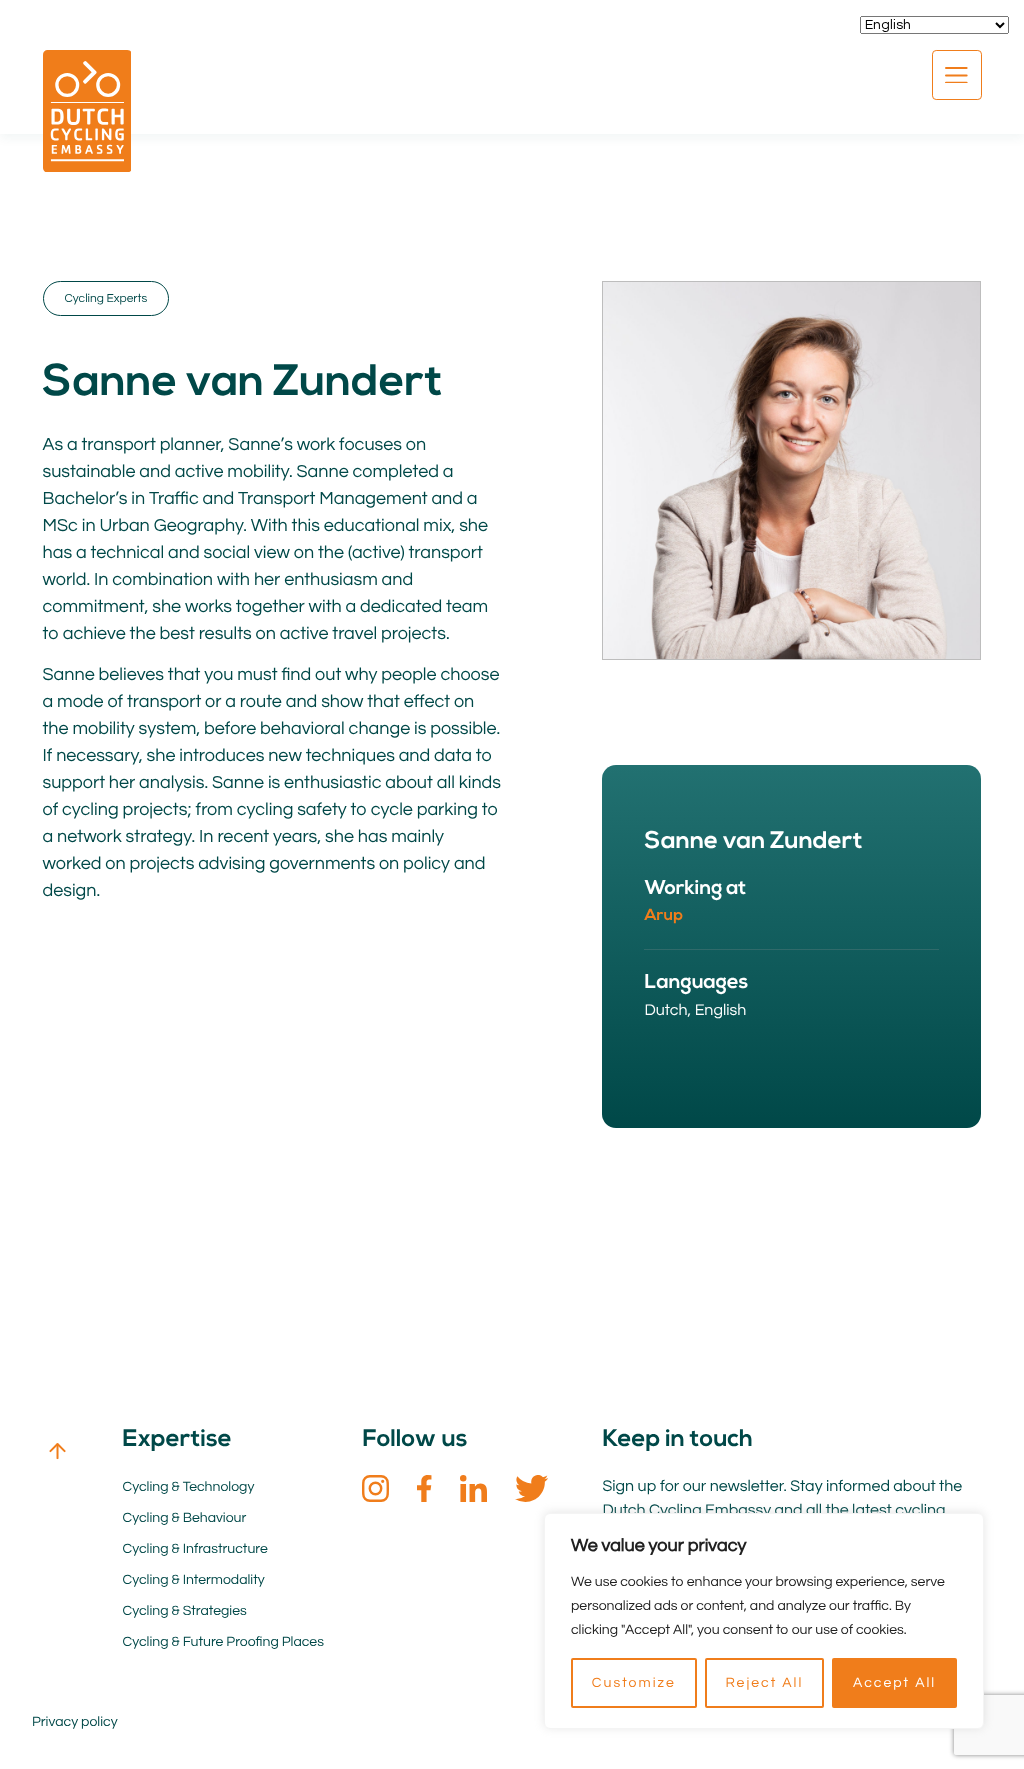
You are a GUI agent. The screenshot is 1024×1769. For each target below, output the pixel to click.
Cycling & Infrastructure (194, 1549)
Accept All (894, 1683)
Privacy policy (75, 1722)
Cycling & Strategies (184, 1611)
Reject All (764, 1683)
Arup (663, 916)
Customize (634, 1683)
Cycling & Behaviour (184, 1518)
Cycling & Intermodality (193, 1580)
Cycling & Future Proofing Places (222, 1642)
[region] (764, 1621)
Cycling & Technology (188, 1487)
